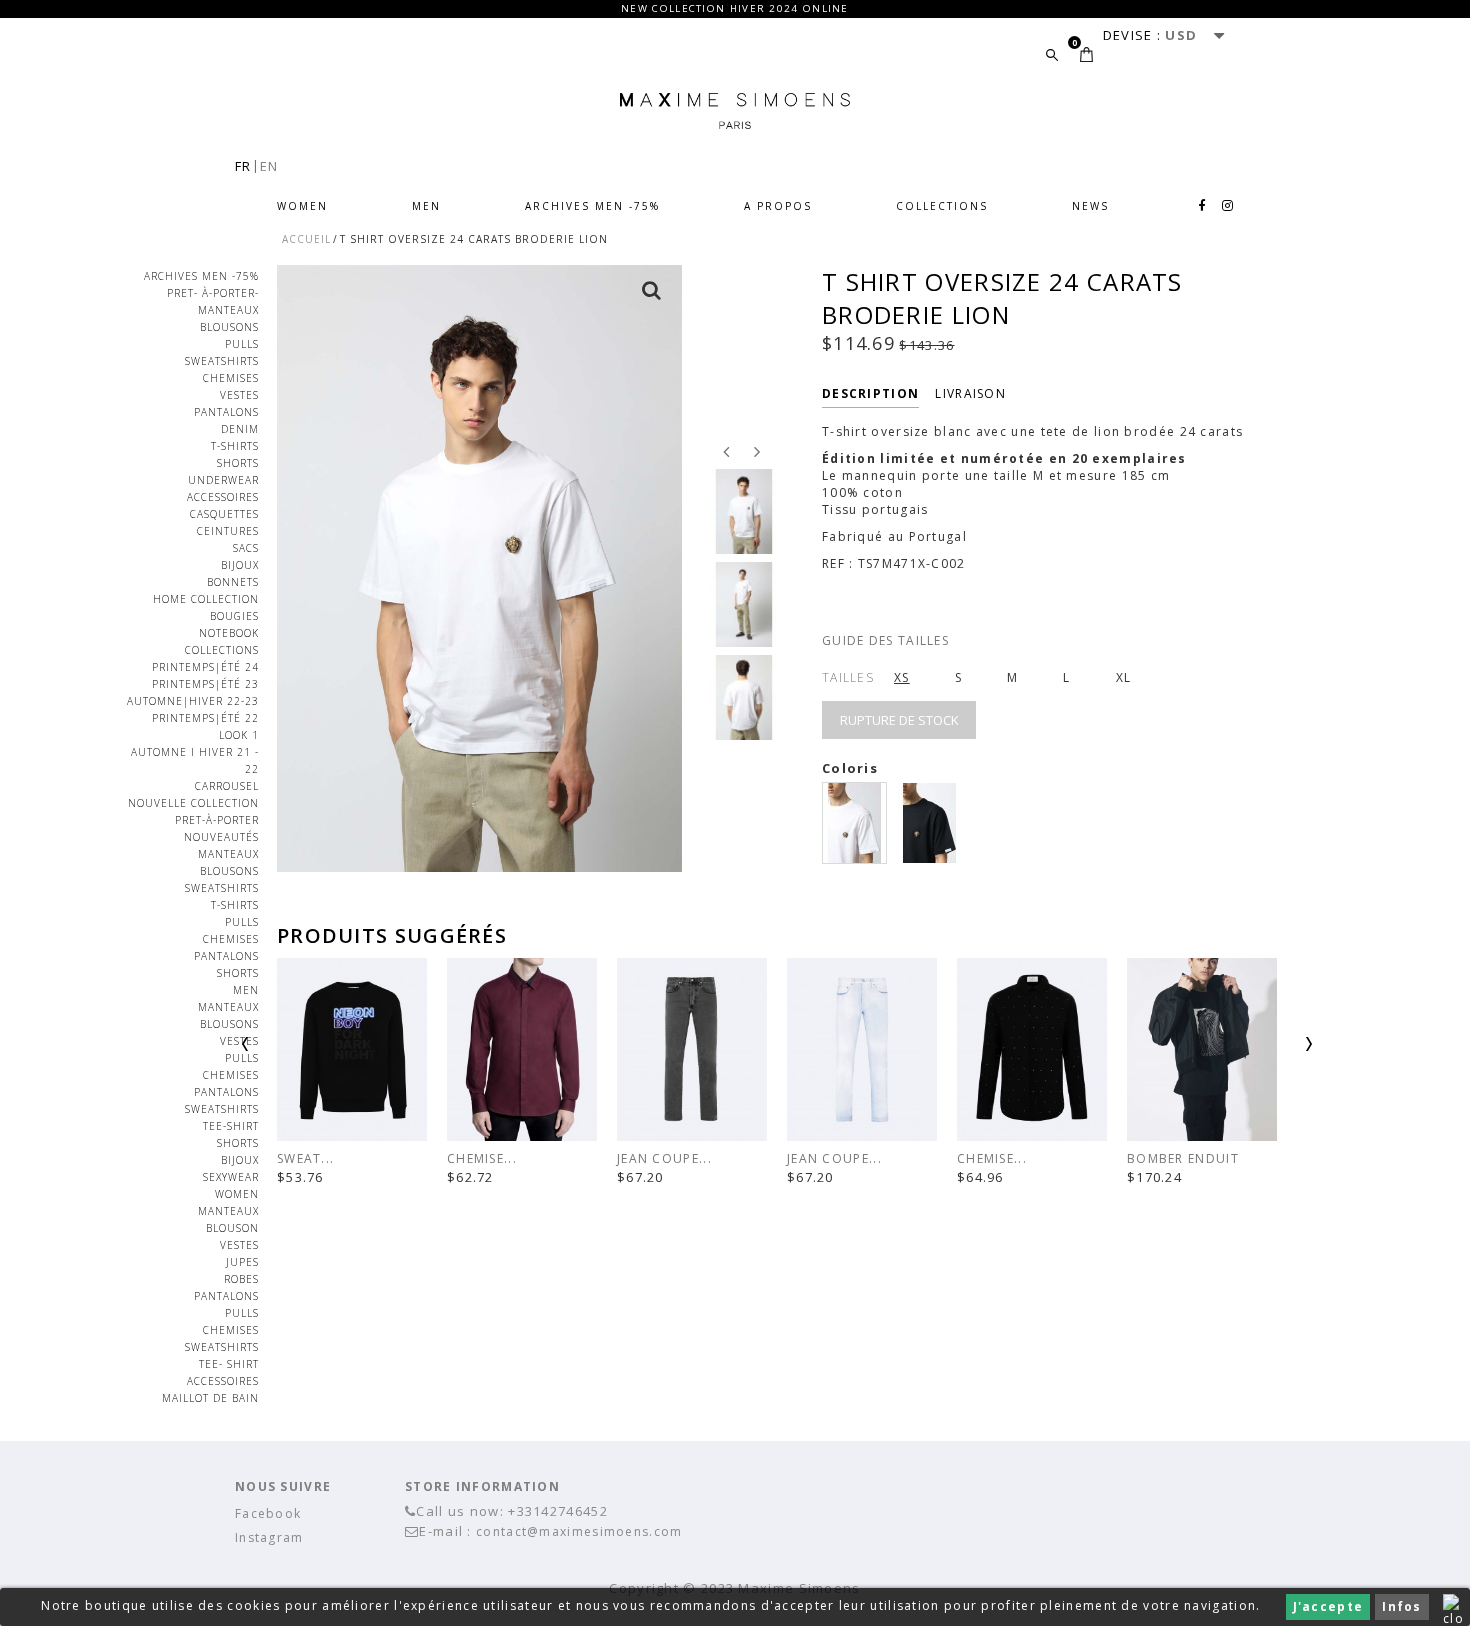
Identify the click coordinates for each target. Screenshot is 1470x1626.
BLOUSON (232, 1228)
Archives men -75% (592, 206)
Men (426, 206)
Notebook (229, 633)
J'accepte (1328, 1606)
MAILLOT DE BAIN (210, 1398)
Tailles (848, 677)
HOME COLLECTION (206, 599)
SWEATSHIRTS (222, 1109)
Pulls (242, 344)
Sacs (246, 548)
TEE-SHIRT (231, 1126)
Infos (1402, 1606)
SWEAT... (305, 1158)
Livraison (970, 393)
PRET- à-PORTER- (213, 293)
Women (302, 206)
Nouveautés (221, 837)
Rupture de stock (899, 720)
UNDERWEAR (223, 480)
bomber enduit (1183, 1158)
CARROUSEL (227, 786)
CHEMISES (231, 378)
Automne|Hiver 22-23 (193, 701)
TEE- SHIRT (229, 1364)
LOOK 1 (239, 735)
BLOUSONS (229, 327)
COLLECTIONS (942, 206)
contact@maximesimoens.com (579, 1531)
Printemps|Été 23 (205, 684)
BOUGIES (234, 616)
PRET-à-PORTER (217, 820)
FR (243, 166)
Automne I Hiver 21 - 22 (195, 760)
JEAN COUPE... (664, 1158)
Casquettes (224, 514)
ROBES (241, 1279)
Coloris (852, 768)
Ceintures (228, 531)
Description (870, 393)
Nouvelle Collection (193, 803)
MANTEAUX (228, 310)
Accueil (306, 239)
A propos (778, 206)
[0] (1086, 54)
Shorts (238, 463)
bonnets (233, 582)
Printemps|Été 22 (205, 718)
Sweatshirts (222, 361)
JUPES (242, 1262)
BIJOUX (240, 565)
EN (269, 166)
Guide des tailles (885, 640)
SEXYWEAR (231, 1177)
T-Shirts (235, 446)
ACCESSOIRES (223, 497)
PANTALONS (226, 412)
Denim (240, 429)
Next (1257, 1051)
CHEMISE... (482, 1158)
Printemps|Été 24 (205, 667)
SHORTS (238, 1143)
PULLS (242, 1058)
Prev (297, 1051)
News (1090, 206)
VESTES (239, 395)
